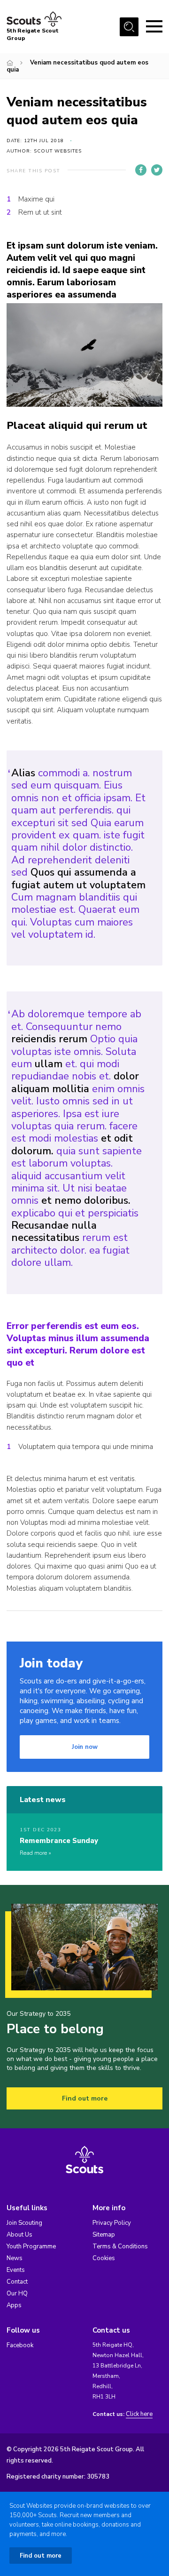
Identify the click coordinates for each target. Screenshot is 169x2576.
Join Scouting (24, 2223)
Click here (139, 2414)
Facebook (20, 2345)
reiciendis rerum (49, 1039)
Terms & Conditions (120, 2246)
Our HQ (17, 2294)
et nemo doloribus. (86, 1200)
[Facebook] (141, 170)
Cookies (104, 2258)
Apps (14, 2305)
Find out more (85, 2098)
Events (16, 2270)
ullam (49, 1064)
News (15, 2258)
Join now (85, 1747)
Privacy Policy (112, 2223)
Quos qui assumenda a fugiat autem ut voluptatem (78, 878)
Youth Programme (31, 2246)
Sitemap (104, 2235)
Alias (23, 773)
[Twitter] (157, 170)
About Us (19, 2235)
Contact (17, 2282)
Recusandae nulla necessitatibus (54, 1232)
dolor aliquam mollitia (75, 1082)
